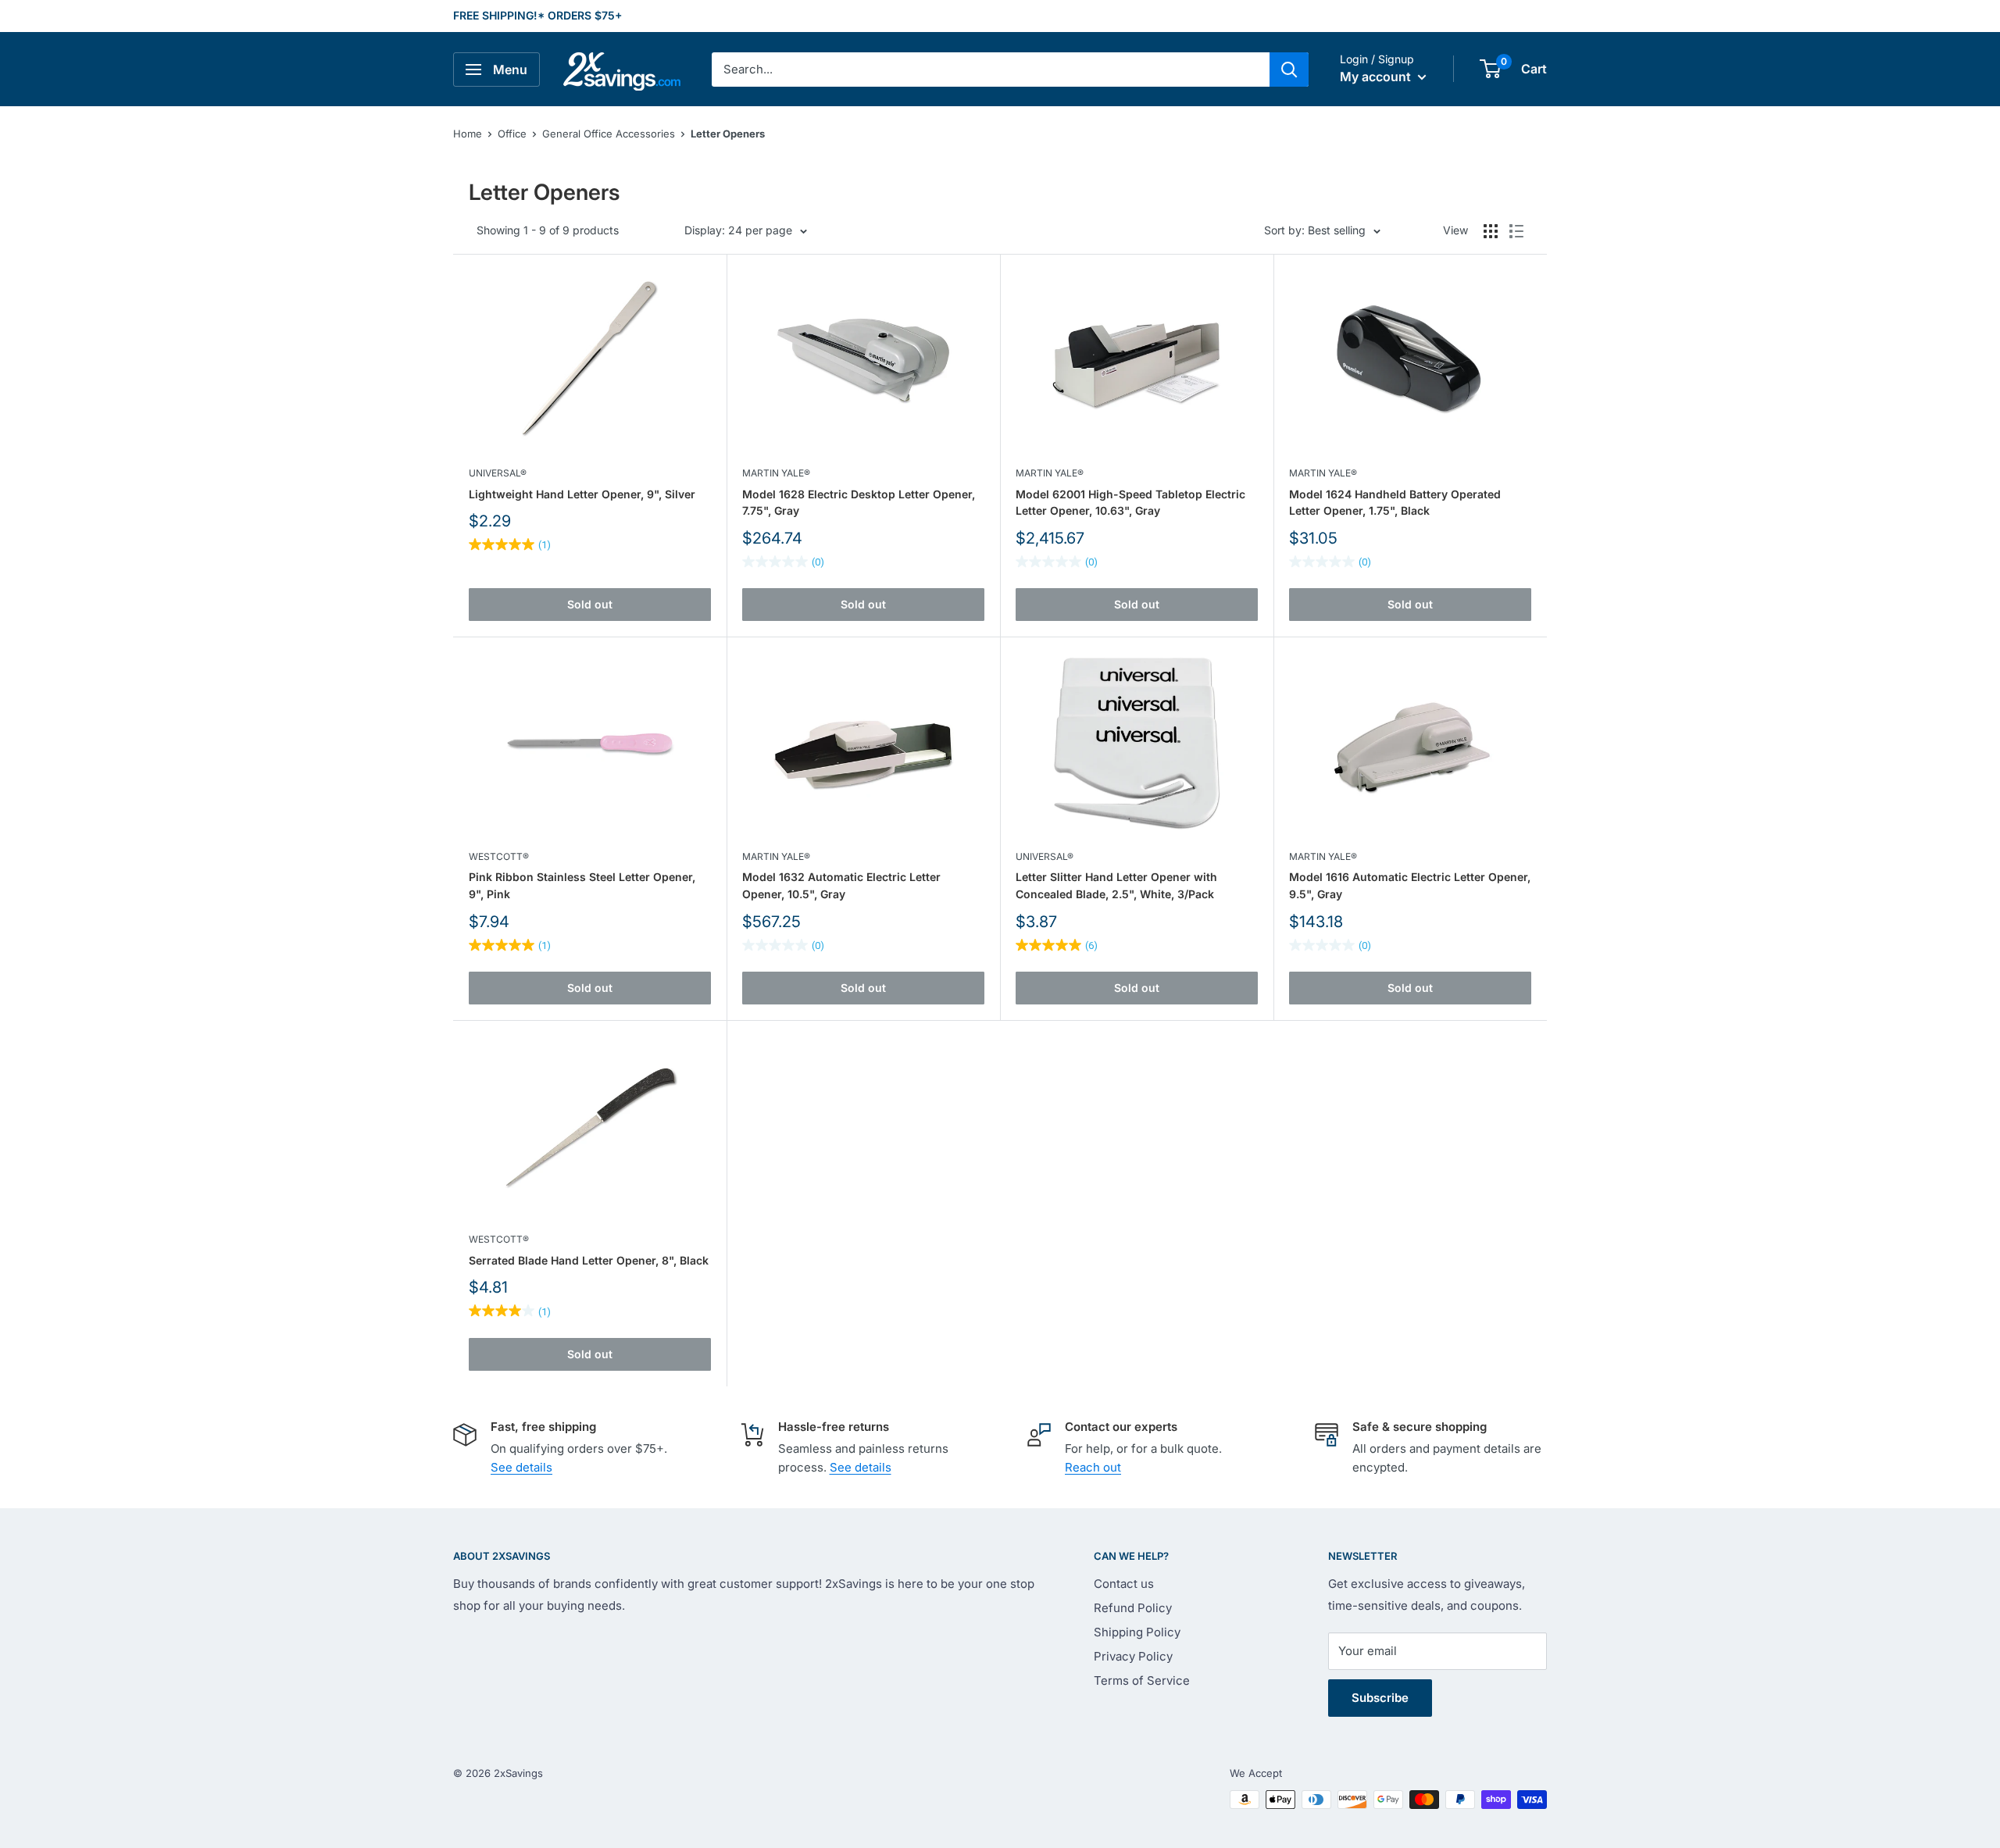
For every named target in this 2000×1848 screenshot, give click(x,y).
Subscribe (1380, 1698)
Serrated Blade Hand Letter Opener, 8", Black (589, 1260)
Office (512, 134)
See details (521, 1467)
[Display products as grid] (1491, 231)
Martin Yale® (776, 473)
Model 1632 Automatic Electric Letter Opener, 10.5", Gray (841, 885)
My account (1377, 77)
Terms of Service (1142, 1680)
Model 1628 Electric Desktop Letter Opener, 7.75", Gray (859, 503)
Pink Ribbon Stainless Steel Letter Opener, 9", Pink (582, 885)
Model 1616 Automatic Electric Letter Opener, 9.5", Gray (1410, 885)
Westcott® (499, 856)
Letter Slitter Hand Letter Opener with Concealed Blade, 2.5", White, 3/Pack (1116, 885)
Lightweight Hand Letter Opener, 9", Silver (582, 494)
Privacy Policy (1133, 1656)
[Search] (1289, 70)
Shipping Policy (1137, 1632)
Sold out (590, 604)
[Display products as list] (1516, 231)
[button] (1490, 69)
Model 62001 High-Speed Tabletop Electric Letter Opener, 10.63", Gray (1130, 503)
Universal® (498, 473)
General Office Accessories (609, 134)
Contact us (1124, 1584)
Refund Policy (1133, 1608)
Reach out (1093, 1467)
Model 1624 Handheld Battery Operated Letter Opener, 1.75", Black (1395, 503)
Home (468, 134)
